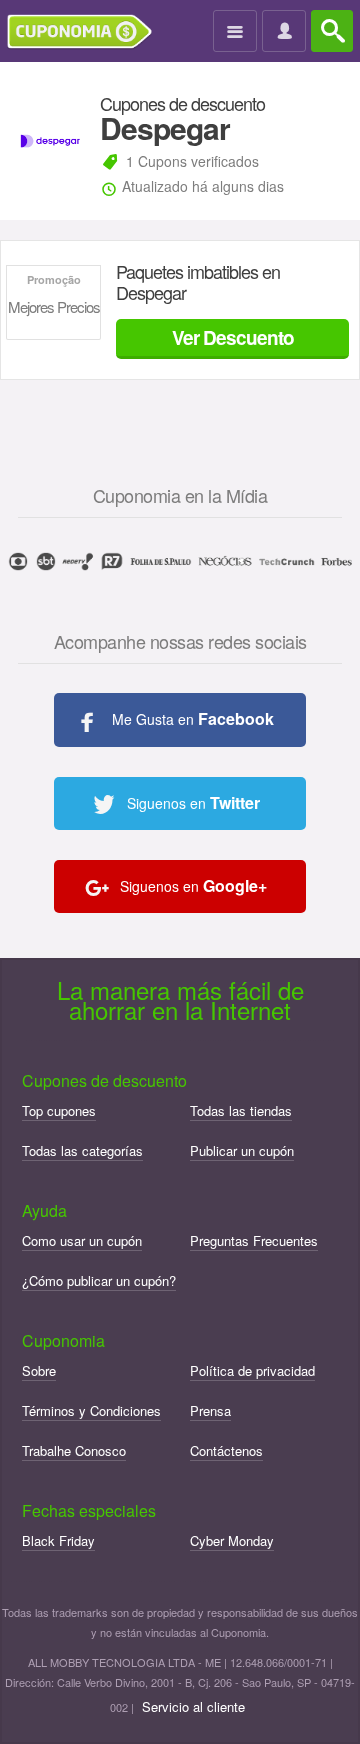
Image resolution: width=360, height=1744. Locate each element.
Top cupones (59, 1110)
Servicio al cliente (193, 1706)
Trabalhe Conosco (74, 1450)
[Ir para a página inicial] (87, 32)
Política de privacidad (252, 1370)
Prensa (210, 1410)
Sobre (39, 1370)
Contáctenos (226, 1450)
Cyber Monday (232, 1540)
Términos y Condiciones (91, 1410)
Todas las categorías (82, 1150)
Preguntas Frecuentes (254, 1240)
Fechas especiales (89, 1510)
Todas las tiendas (241, 1110)
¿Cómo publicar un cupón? (99, 1280)
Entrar (286, 32)
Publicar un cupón (242, 1150)
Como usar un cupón (82, 1240)
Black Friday (58, 1540)
